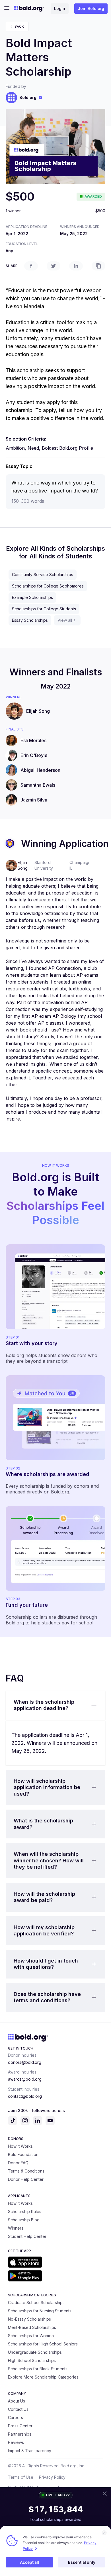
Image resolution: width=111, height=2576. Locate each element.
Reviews (16, 2442)
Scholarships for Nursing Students (40, 2311)
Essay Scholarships (30, 620)
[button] (55, 1705)
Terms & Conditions (26, 2171)
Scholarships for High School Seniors (43, 2344)
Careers (16, 2417)
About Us (17, 2401)
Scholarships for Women (31, 2336)
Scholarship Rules (25, 2211)
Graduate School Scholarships (36, 2303)
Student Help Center (27, 2236)
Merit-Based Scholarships (32, 2327)
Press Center (20, 2426)
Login (60, 8)
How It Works (20, 2146)
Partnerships (20, 2434)
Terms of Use (21, 2477)
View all (65, 620)
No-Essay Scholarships (29, 2319)
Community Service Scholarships (43, 575)
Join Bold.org (91, 8)
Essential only (82, 2562)
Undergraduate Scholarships (35, 2352)
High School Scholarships (32, 2360)
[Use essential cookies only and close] (104, 2533)
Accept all (29, 2562)
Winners (16, 2228)
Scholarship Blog (24, 2220)
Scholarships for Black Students (38, 2369)
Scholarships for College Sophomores (48, 586)
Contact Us (18, 2409)
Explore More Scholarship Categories (43, 2377)
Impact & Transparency (30, 2451)
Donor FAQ (18, 2163)
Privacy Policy (52, 2477)
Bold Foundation (23, 2154)
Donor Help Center (26, 2179)
